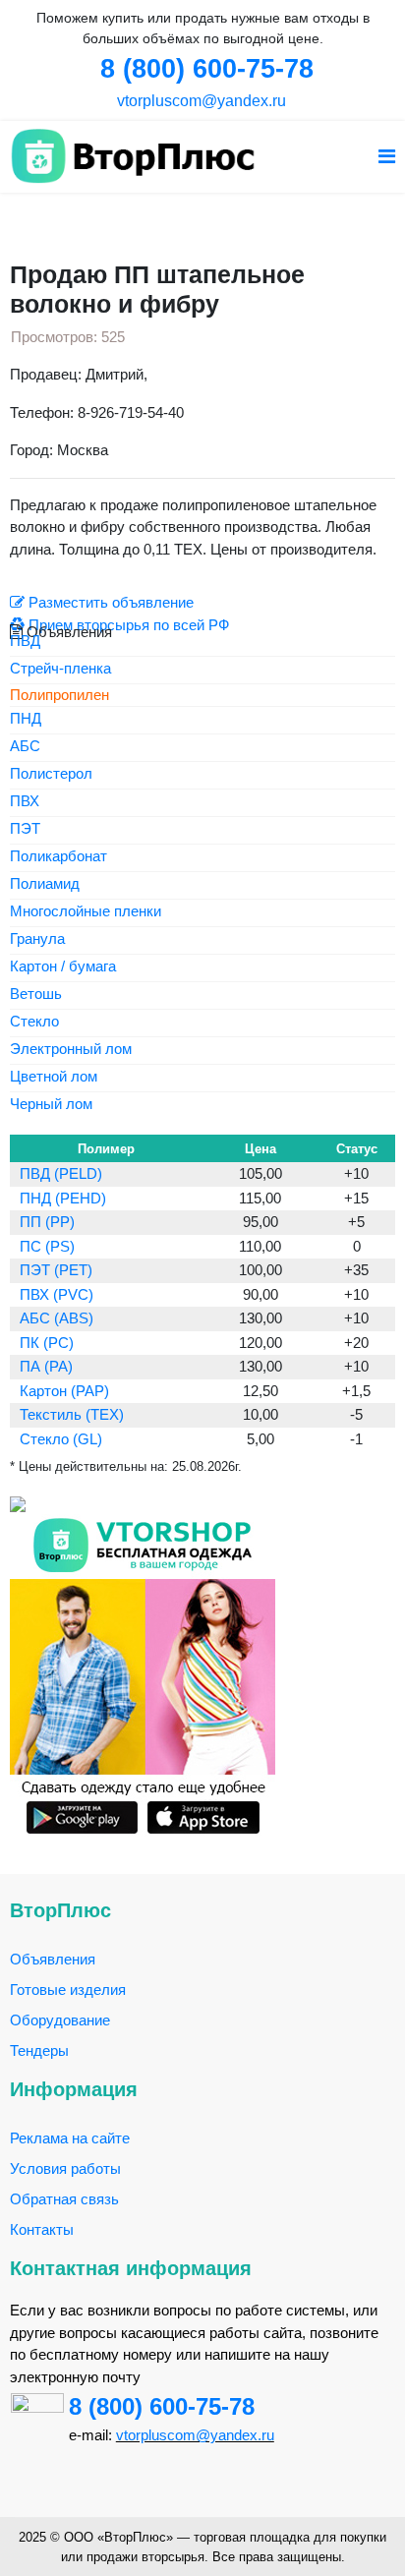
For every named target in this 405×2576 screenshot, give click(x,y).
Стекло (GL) (61, 1439)
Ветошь (36, 995)
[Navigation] (387, 157)
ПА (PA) (46, 1366)
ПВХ (25, 802)
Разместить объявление (109, 602)
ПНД (26, 719)
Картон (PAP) (64, 1391)
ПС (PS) (47, 1246)
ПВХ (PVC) (57, 1294)
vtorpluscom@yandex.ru (200, 101)
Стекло (34, 1022)
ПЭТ (25, 829)
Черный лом (51, 1105)
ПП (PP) (47, 1222)
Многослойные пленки (86, 912)
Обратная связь (64, 2199)
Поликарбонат (58, 857)
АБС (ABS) (57, 1318)
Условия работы (65, 2168)
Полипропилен (59, 695)
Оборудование (60, 2020)
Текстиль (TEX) (72, 1414)
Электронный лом (71, 1050)
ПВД (25, 642)
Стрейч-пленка (60, 669)
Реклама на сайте (70, 2138)
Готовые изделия (68, 1990)
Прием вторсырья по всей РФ (127, 625)
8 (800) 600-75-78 (162, 2406)
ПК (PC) (47, 1343)
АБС (25, 747)
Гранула (37, 939)
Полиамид (45, 884)
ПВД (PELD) (61, 1173)
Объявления (53, 1959)
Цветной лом (54, 1077)
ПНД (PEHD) (63, 1198)
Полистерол (51, 774)
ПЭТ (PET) (56, 1270)
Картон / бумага (63, 967)
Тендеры (39, 2050)
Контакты (42, 2229)
